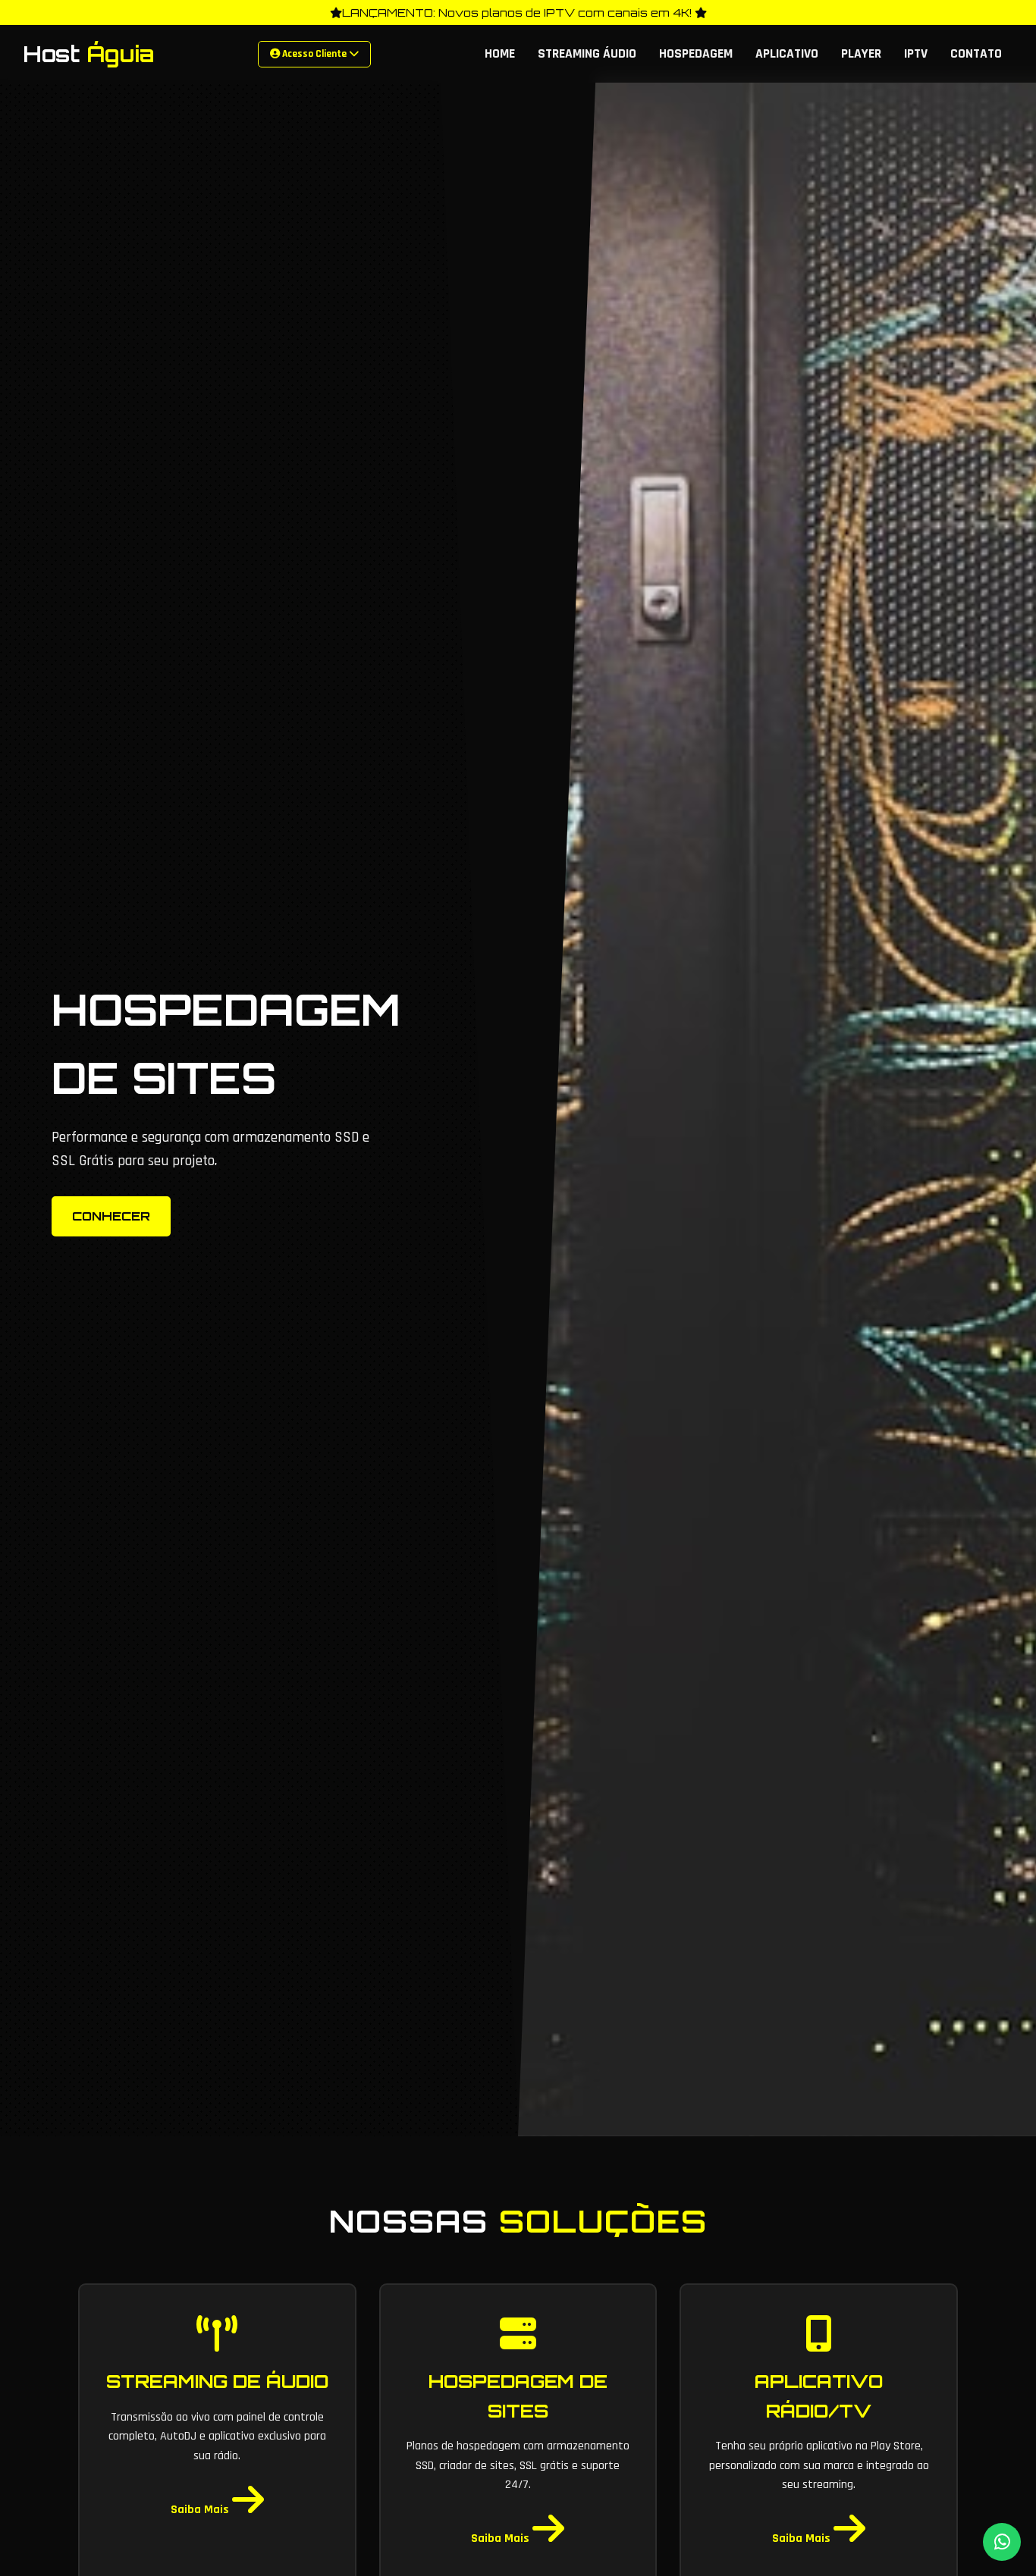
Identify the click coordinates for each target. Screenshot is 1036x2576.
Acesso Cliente (314, 54)
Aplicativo (787, 54)
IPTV (916, 54)
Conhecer (111, 1216)
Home (500, 54)
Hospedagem (696, 54)
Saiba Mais (201, 2510)
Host (89, 54)
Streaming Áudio (587, 54)
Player (861, 54)
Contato (976, 54)
